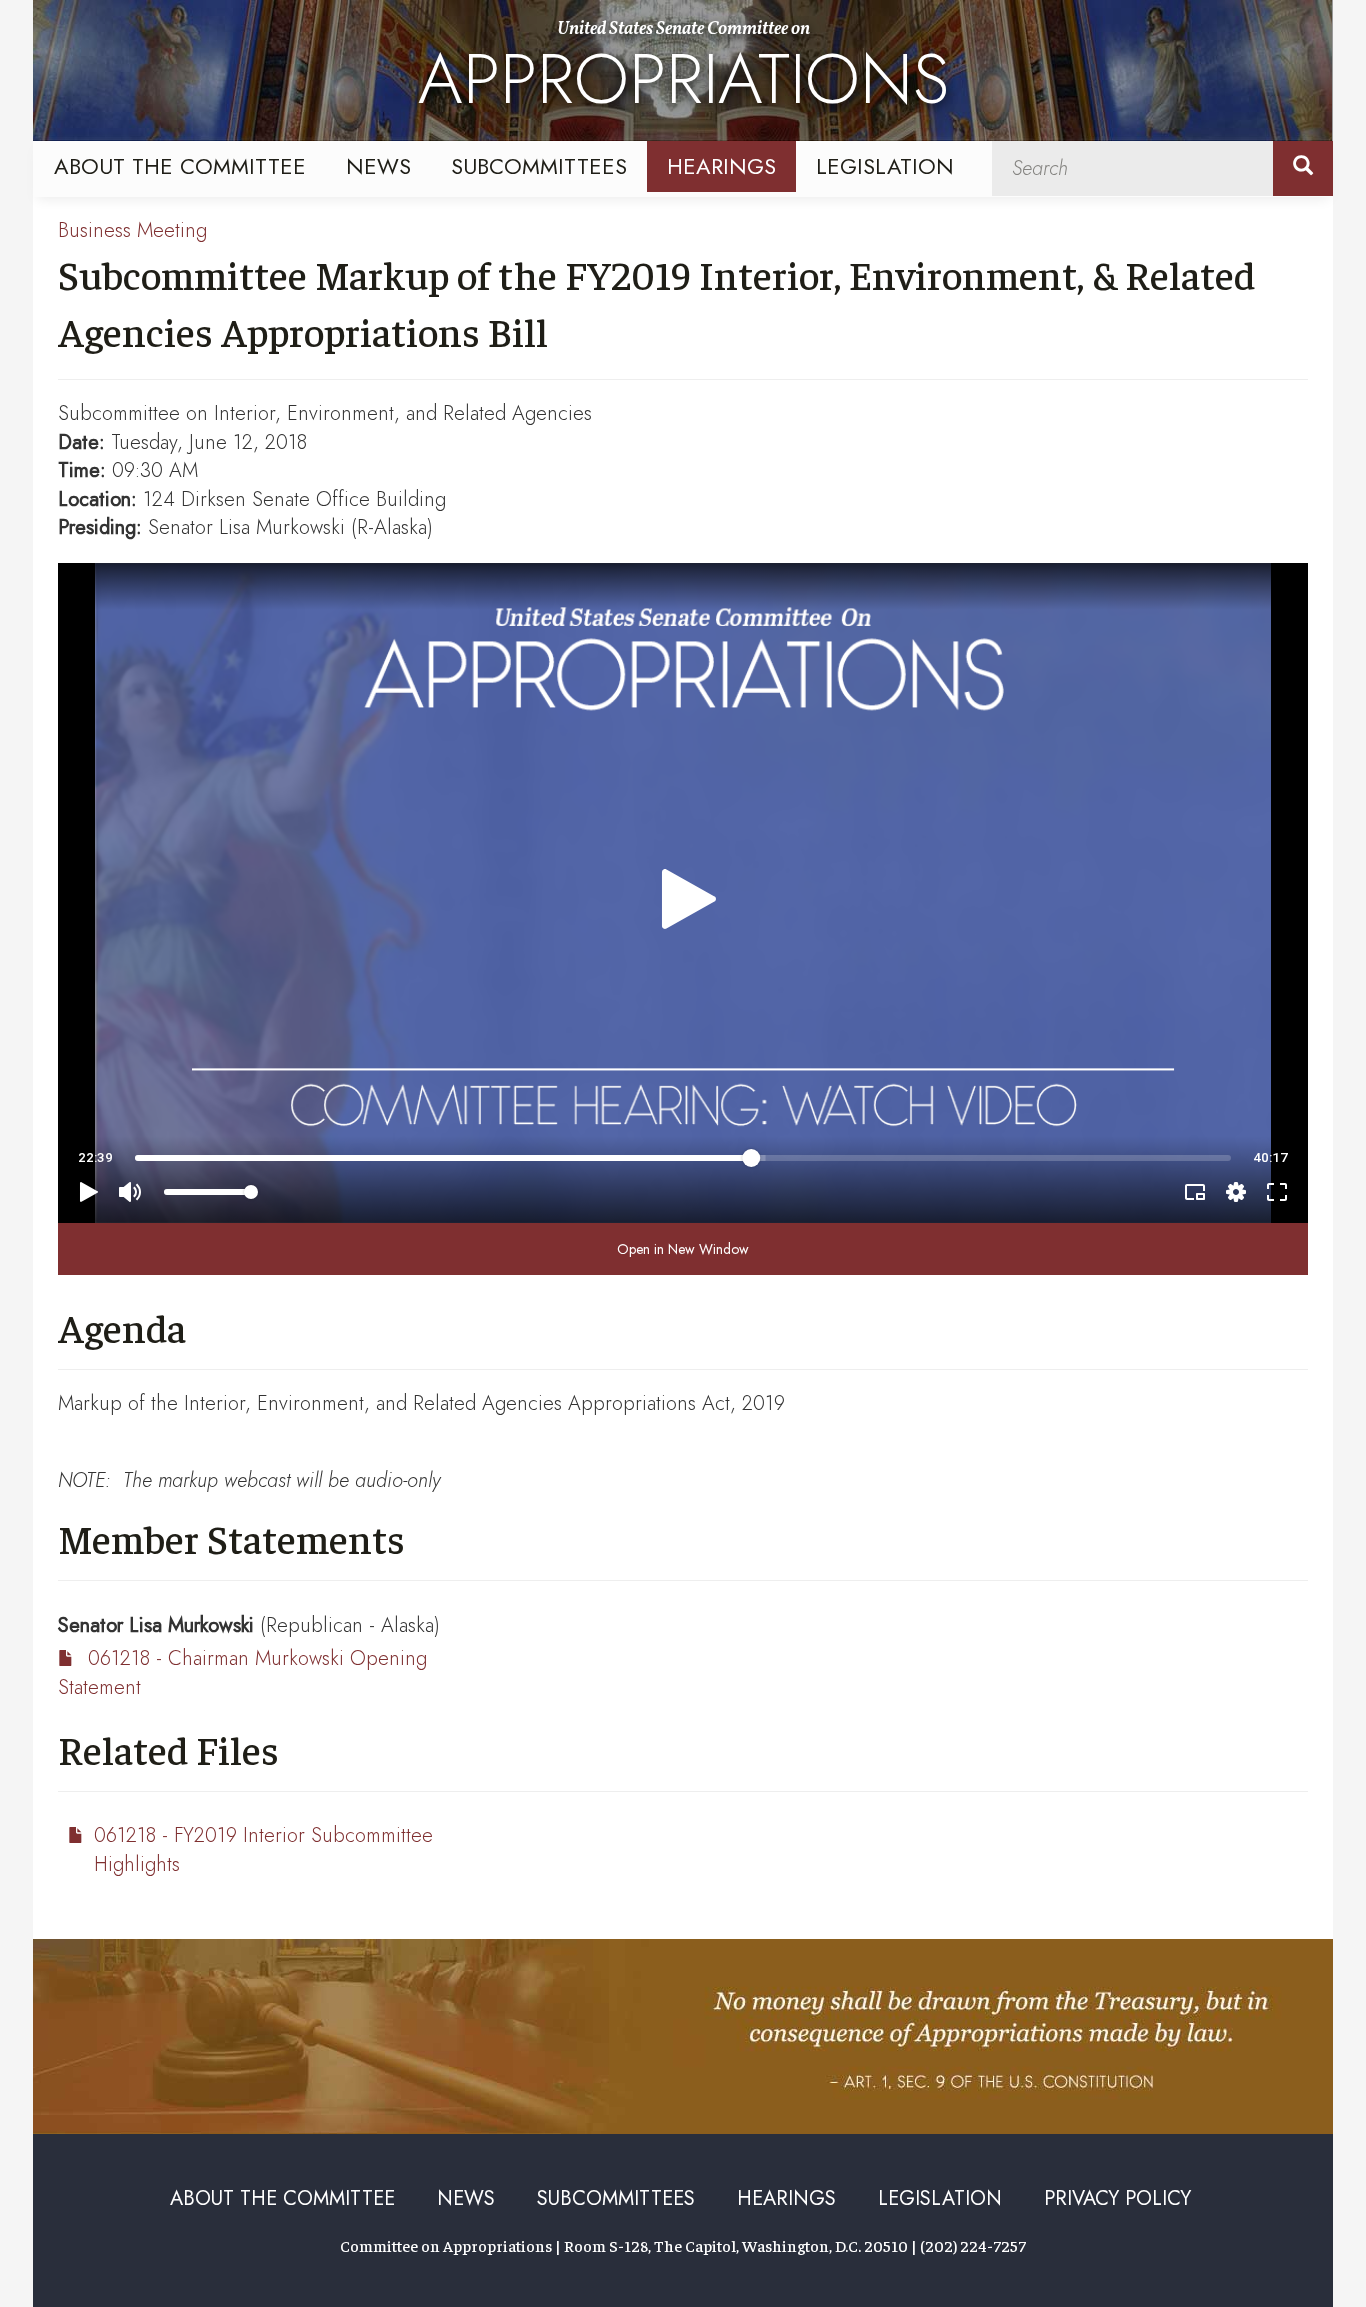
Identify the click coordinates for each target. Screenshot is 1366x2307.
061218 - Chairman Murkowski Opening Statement (242, 1673)
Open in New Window (683, 1249)
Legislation (885, 166)
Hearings (721, 166)
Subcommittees (539, 166)
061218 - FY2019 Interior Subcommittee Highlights (263, 1850)
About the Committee (180, 166)
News (378, 166)
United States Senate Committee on (683, 73)
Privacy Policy (1117, 2198)
